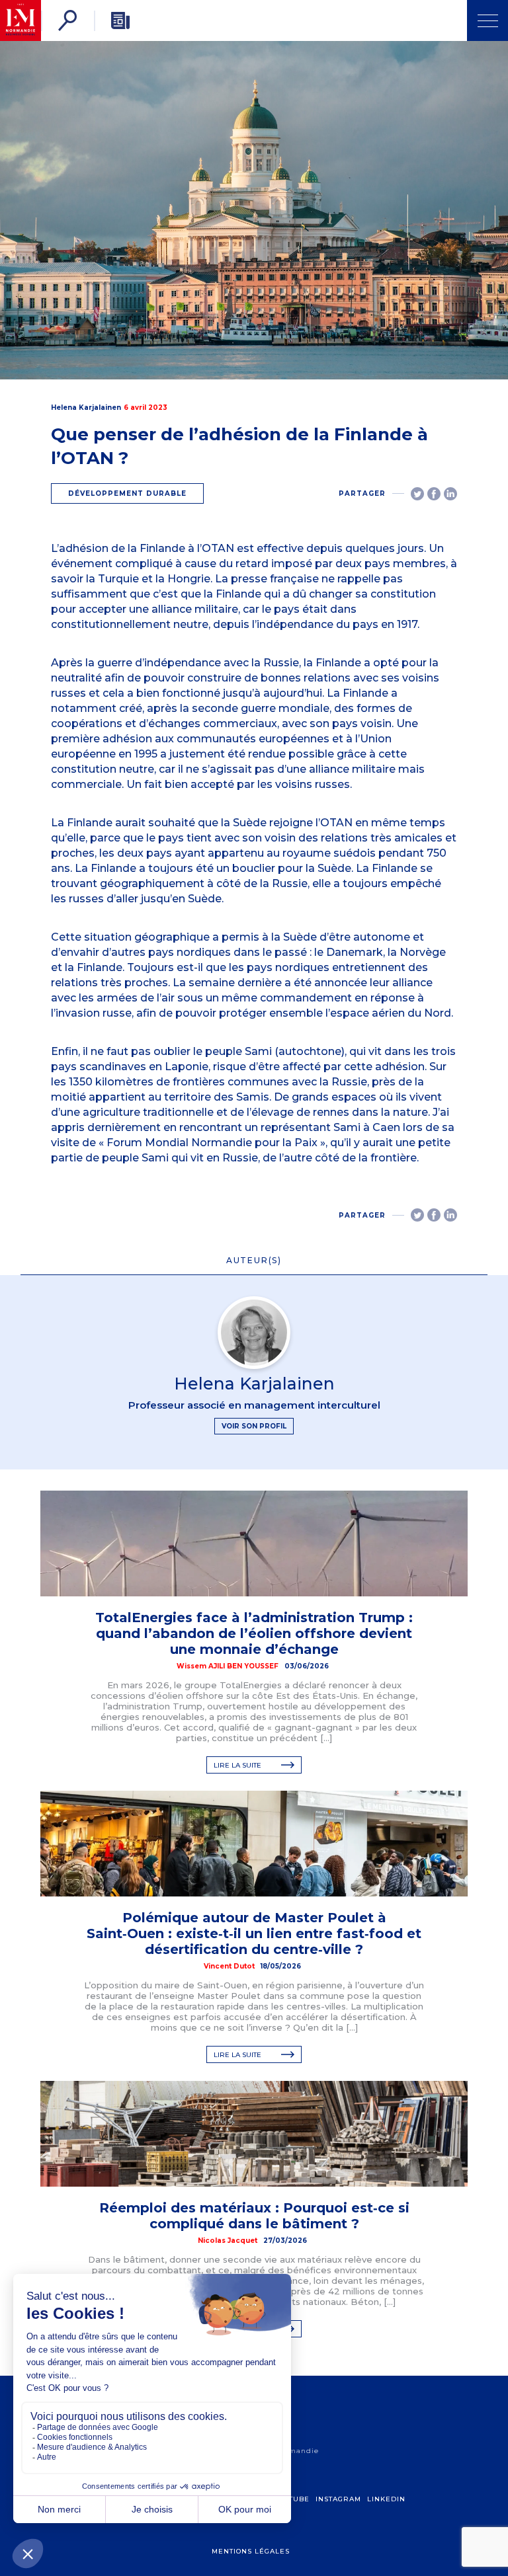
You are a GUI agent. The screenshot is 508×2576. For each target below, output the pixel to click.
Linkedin (386, 2499)
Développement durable (127, 493)
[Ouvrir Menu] (487, 20)
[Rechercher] (67, 20)
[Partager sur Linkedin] (450, 494)
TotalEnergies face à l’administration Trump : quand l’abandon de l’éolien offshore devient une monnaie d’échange (254, 1633)
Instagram (338, 2499)
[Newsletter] (120, 20)
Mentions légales (251, 2551)
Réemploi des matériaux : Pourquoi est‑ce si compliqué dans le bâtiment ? (254, 2216)
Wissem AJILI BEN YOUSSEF (228, 1666)
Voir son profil (254, 1426)
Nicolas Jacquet (228, 2241)
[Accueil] (21, 20)
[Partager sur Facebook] (434, 494)
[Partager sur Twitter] (417, 494)
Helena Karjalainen (86, 408)
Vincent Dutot (229, 1966)
